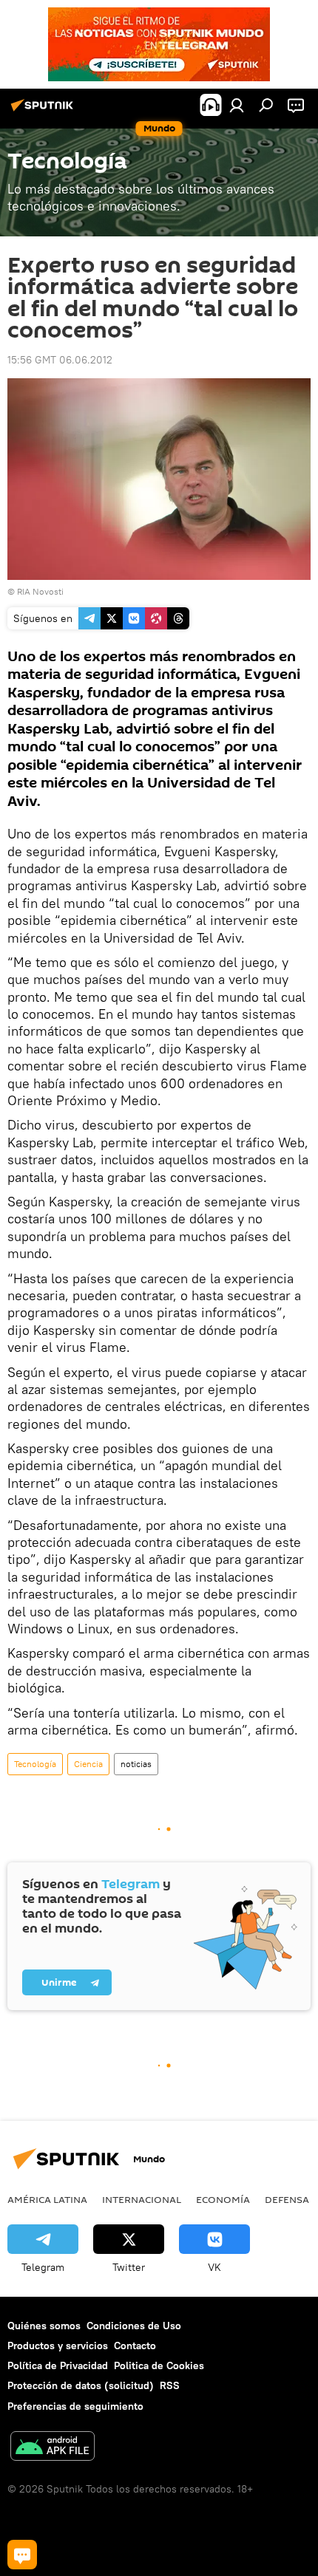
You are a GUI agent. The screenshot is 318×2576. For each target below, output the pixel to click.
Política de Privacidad (58, 2365)
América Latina (47, 2199)
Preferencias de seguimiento (75, 2406)
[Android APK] (53, 2448)
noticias (136, 1764)
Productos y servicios (58, 2346)
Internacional (142, 2199)
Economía (223, 2199)
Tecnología (35, 1764)
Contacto (135, 2346)
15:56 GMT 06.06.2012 (60, 360)
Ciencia (88, 1764)
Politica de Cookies (159, 2365)
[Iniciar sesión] (237, 105)
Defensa (287, 2199)
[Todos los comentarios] (22, 2555)
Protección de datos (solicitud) (81, 2385)
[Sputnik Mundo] (44, 111)
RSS (170, 2385)
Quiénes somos (44, 2326)
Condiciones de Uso (134, 2326)
